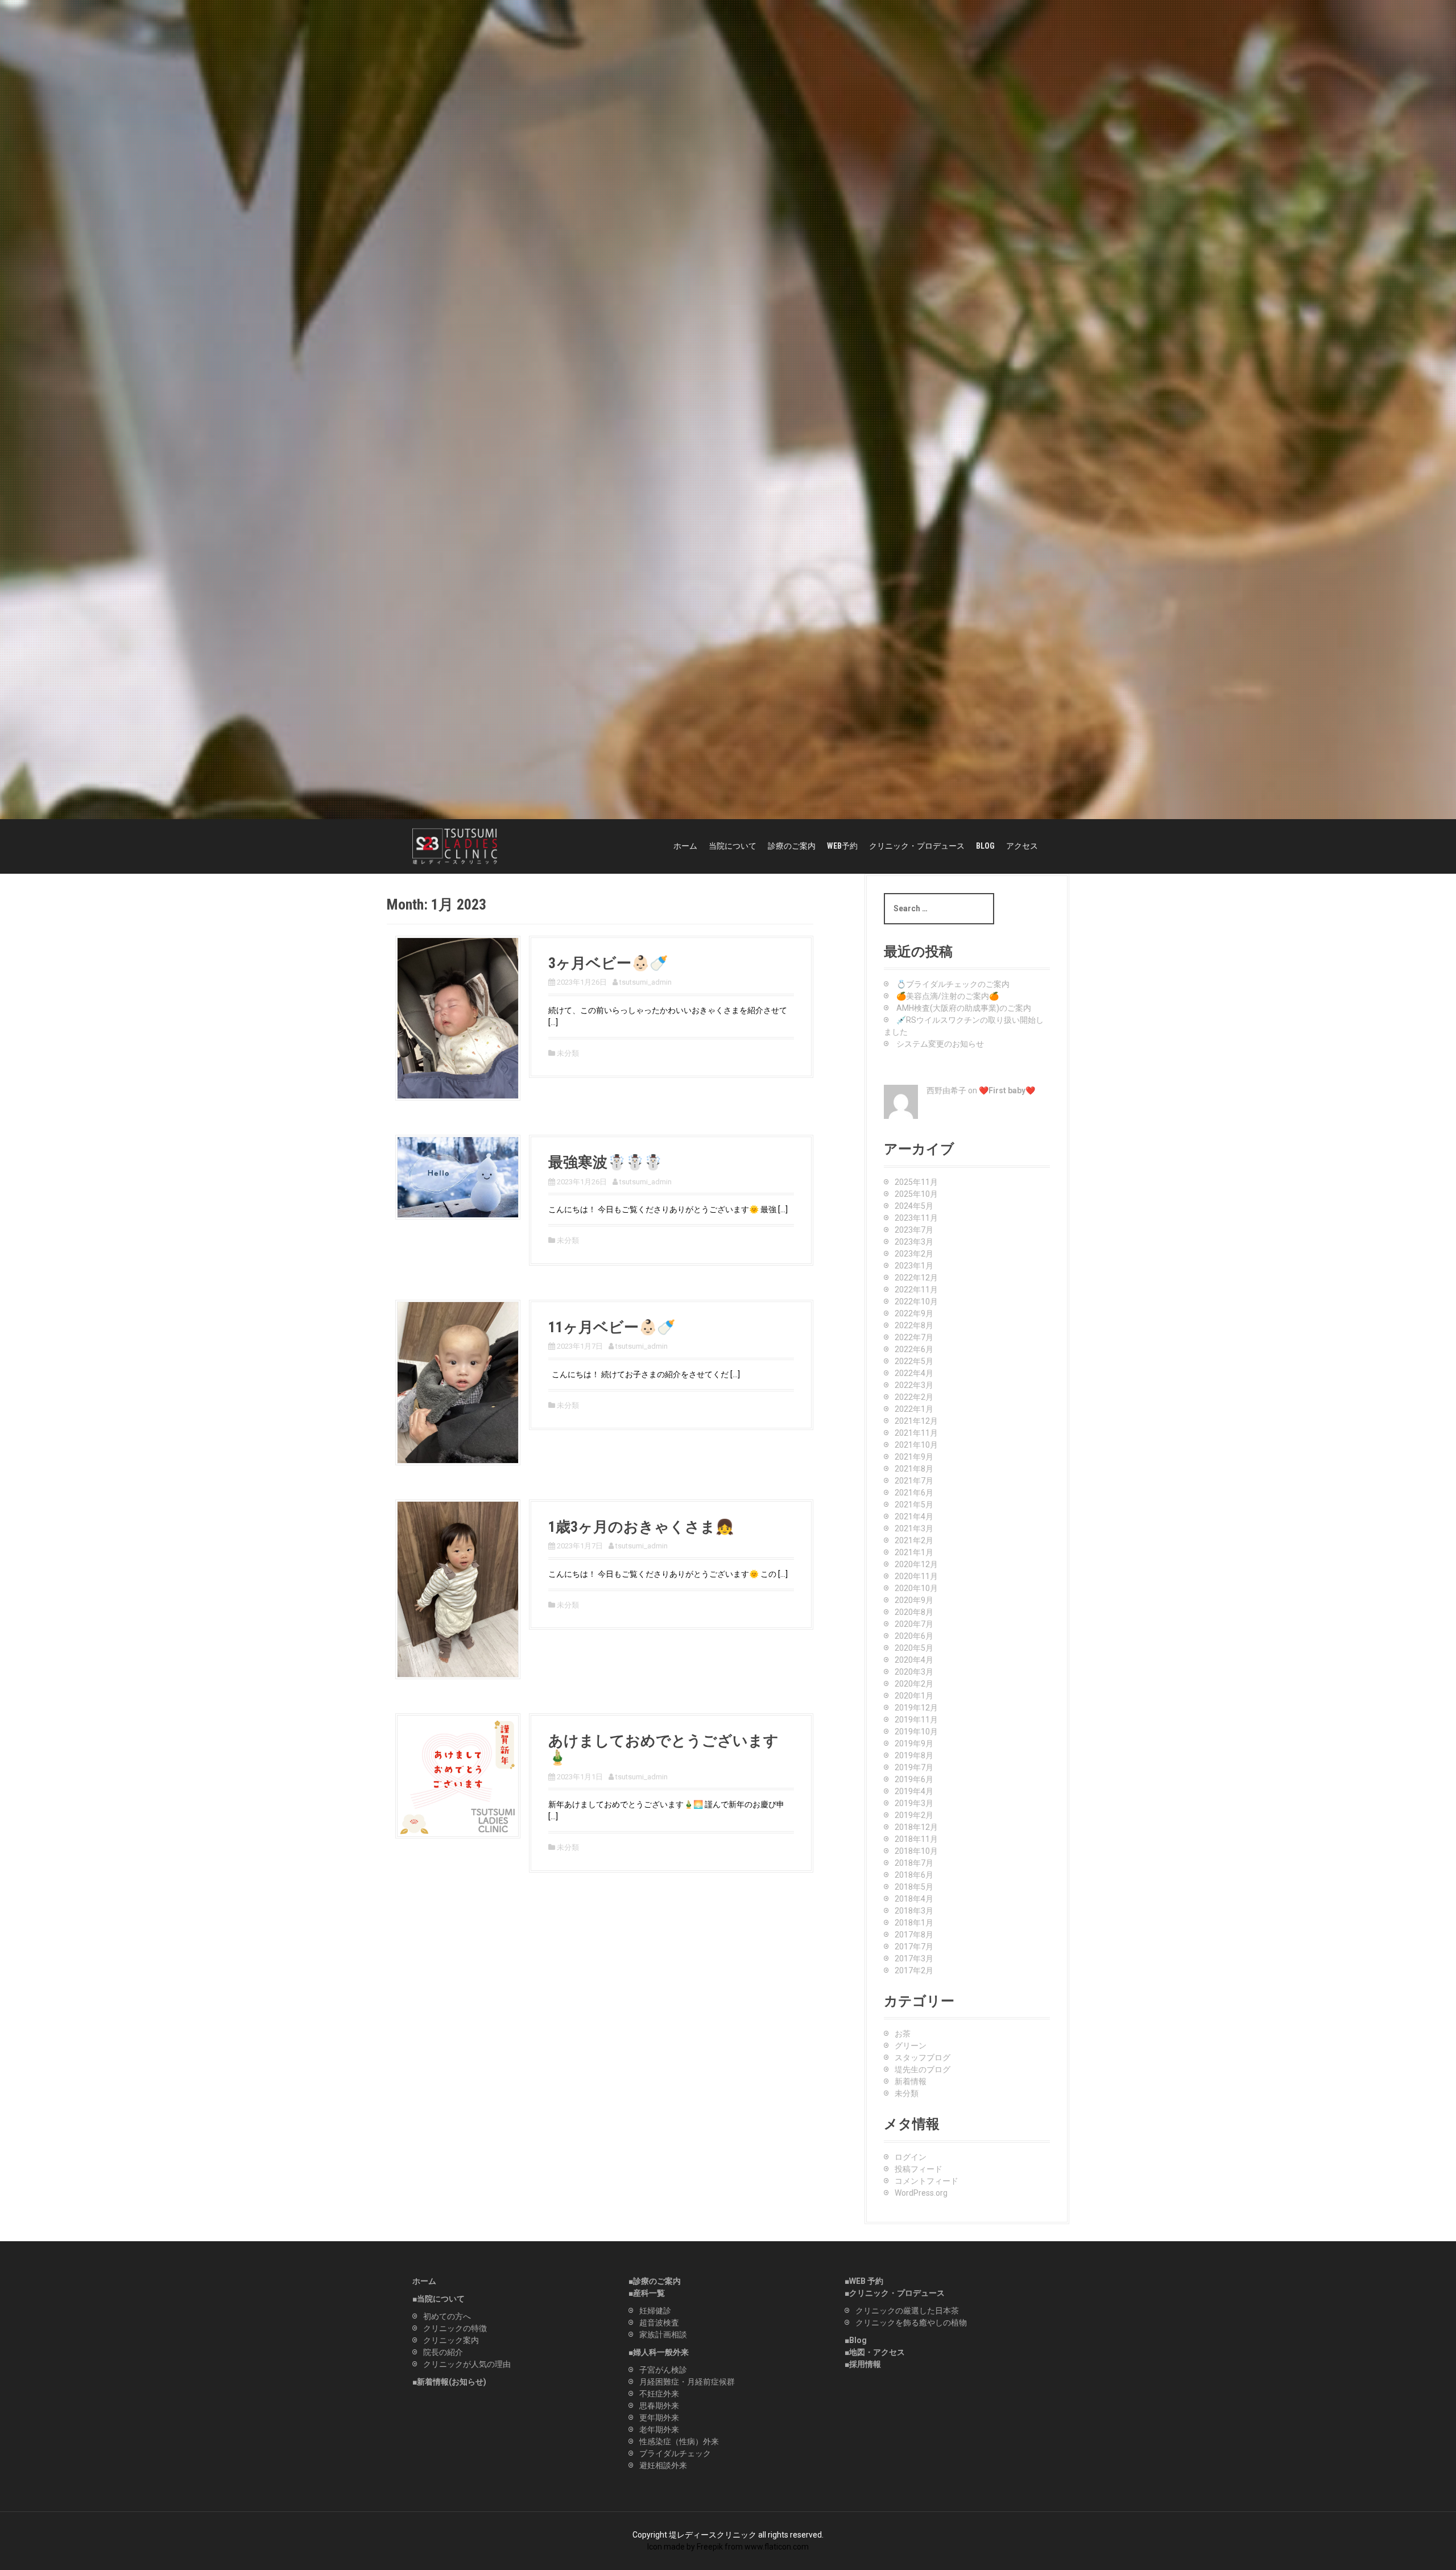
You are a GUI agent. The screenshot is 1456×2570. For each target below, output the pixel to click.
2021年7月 (914, 1481)
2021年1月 (914, 1552)
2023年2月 (914, 1254)
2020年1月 (914, 1696)
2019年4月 (914, 1791)
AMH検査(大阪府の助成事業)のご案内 (964, 1008)
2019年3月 (914, 1803)
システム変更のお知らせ (940, 1044)
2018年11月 (916, 1839)
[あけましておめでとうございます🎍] (458, 1775)
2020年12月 (916, 1564)
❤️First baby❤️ (1007, 1090)
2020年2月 (914, 1684)
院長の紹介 (443, 2352)
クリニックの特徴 (455, 2328)
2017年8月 (914, 1935)
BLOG (985, 846)
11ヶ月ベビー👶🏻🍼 (612, 1327)
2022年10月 (916, 1301)
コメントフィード (926, 2181)
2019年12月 (916, 1708)
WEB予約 (842, 846)
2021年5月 (914, 1505)
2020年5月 (914, 1648)
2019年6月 (914, 1779)
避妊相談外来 (663, 2465)
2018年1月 (914, 1923)
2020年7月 (914, 1624)
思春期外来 (659, 2406)
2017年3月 (914, 1959)
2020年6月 (914, 1636)
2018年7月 (914, 1863)
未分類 (568, 1053)
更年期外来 (659, 2418)
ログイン (911, 2157)
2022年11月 (916, 1290)
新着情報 (911, 2081)
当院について (733, 846)
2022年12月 (916, 1278)
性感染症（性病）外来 (679, 2441)
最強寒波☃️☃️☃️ (605, 1162)
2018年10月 (916, 1851)
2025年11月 (916, 1182)
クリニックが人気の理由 (467, 2364)
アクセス (1022, 846)
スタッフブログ (923, 2057)
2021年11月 (916, 1433)
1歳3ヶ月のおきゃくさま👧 (641, 1527)
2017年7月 (914, 1947)
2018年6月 (914, 1875)
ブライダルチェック (675, 2453)
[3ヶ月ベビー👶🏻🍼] (458, 1018)
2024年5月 (914, 1206)
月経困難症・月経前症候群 (687, 2382)
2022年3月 (914, 1385)
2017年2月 (914, 1970)
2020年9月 (914, 1600)
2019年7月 (914, 1767)
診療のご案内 (792, 846)
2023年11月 (916, 1218)
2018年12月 (916, 1827)
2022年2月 (914, 1397)
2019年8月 (914, 1755)
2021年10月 (916, 1445)
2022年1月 (914, 1409)
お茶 (903, 2034)
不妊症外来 (659, 2394)
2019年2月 (914, 1815)
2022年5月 (914, 1361)
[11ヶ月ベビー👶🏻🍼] (458, 1382)
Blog (858, 2340)
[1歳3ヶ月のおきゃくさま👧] (458, 1589)
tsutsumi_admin (646, 982)
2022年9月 (914, 1313)
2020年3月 (914, 1672)
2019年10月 (916, 1732)
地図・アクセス (877, 2352)
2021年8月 (914, 1469)
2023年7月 (914, 1230)
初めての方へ (447, 2316)
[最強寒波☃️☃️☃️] (458, 1177)
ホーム (685, 846)
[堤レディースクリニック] (455, 846)
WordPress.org (921, 2193)
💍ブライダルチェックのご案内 (953, 984)
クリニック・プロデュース (917, 846)
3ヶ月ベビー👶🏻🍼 (608, 963)
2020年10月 (916, 1588)
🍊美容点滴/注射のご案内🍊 (948, 996)
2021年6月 (914, 1493)
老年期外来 (659, 2429)
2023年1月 (914, 1266)
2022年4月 (914, 1373)
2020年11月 (916, 1576)
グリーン (911, 2046)
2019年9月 (914, 1743)
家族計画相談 (663, 2335)
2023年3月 (914, 1242)
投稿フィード (919, 2169)
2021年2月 (914, 1540)
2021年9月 (914, 1457)
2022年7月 (914, 1337)
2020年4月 (914, 1660)
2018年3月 (914, 1911)
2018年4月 (914, 1899)
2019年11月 (916, 1720)
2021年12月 (916, 1421)
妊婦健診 (655, 2311)
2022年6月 (914, 1349)
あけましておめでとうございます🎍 (663, 1749)
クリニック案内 (451, 2340)
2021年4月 (914, 1517)
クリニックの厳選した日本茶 (907, 2311)
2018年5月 (914, 1887)
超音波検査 (659, 2323)
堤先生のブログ (923, 2069)
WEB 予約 (866, 2281)
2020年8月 (914, 1612)
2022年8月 (914, 1325)
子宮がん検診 (663, 2370)
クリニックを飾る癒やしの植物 (911, 2323)
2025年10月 (916, 1194)
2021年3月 (914, 1528)
